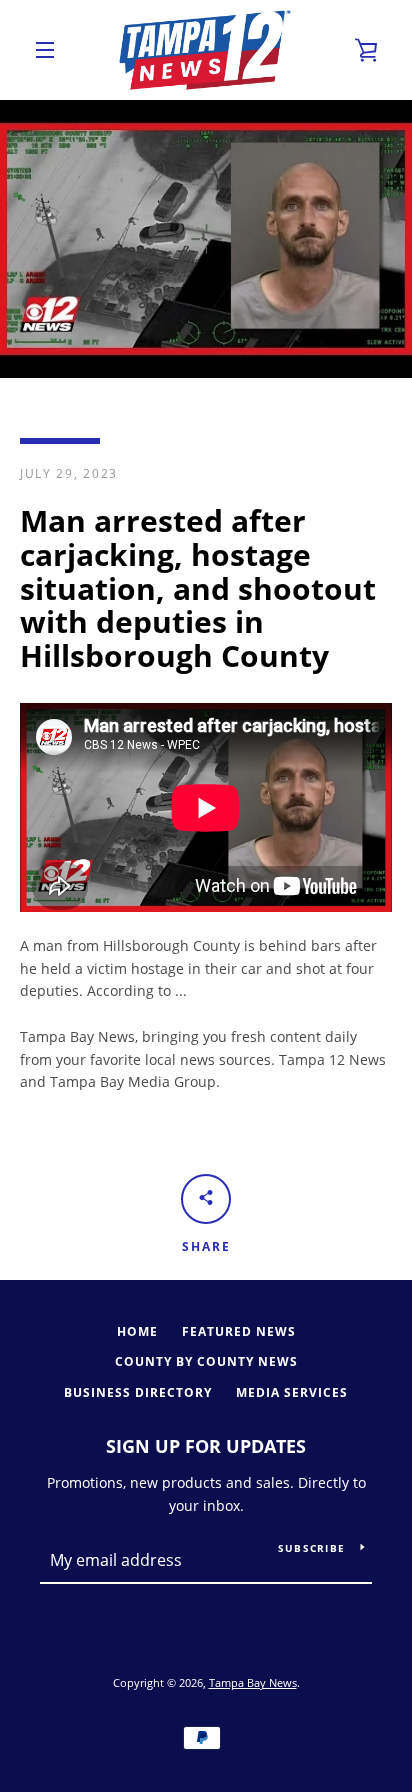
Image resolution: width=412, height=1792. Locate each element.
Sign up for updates (206, 1446)
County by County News (206, 1361)
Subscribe (311, 1548)
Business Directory (138, 1392)
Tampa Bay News (253, 1682)
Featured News (239, 1331)
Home (137, 1331)
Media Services (292, 1392)
